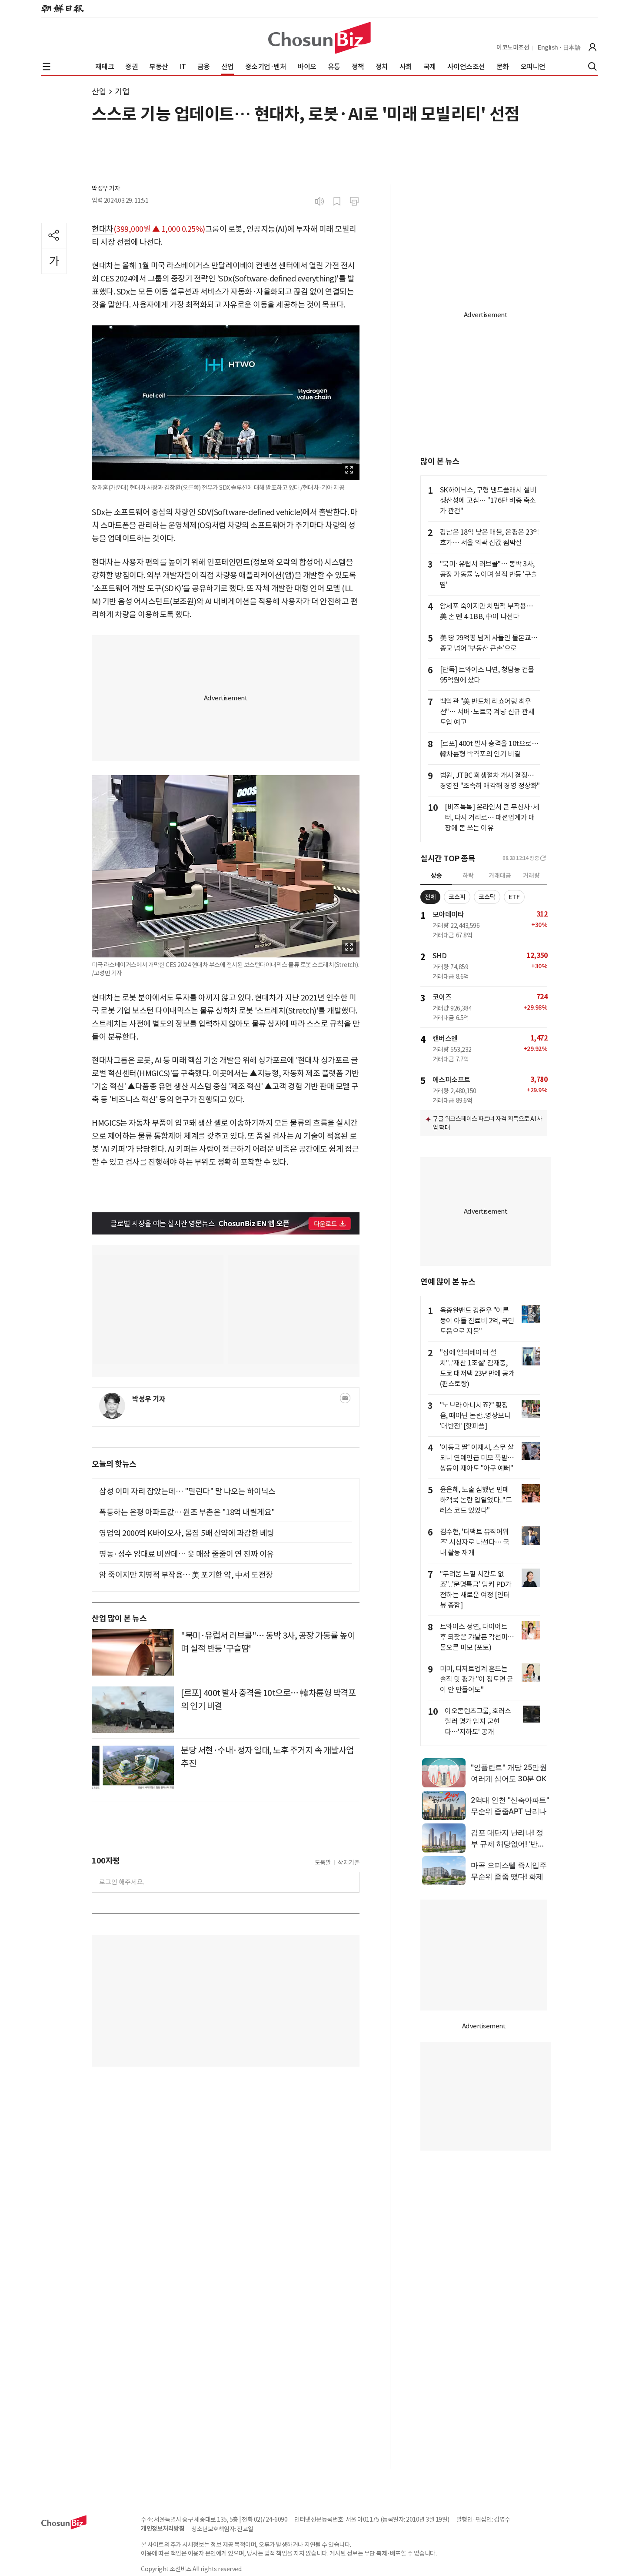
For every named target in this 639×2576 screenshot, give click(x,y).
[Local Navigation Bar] (47, 67)
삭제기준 (349, 1863)
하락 (468, 876)
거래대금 (500, 876)
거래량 (531, 876)
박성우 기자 (106, 188)
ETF (514, 897)
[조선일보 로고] (63, 9)
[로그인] (592, 47)
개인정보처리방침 (163, 2529)
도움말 (323, 1863)
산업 (99, 92)
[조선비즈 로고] (319, 38)
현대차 (103, 229)
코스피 (457, 897)
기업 (122, 92)
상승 (436, 876)
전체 (430, 897)
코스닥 (487, 897)
